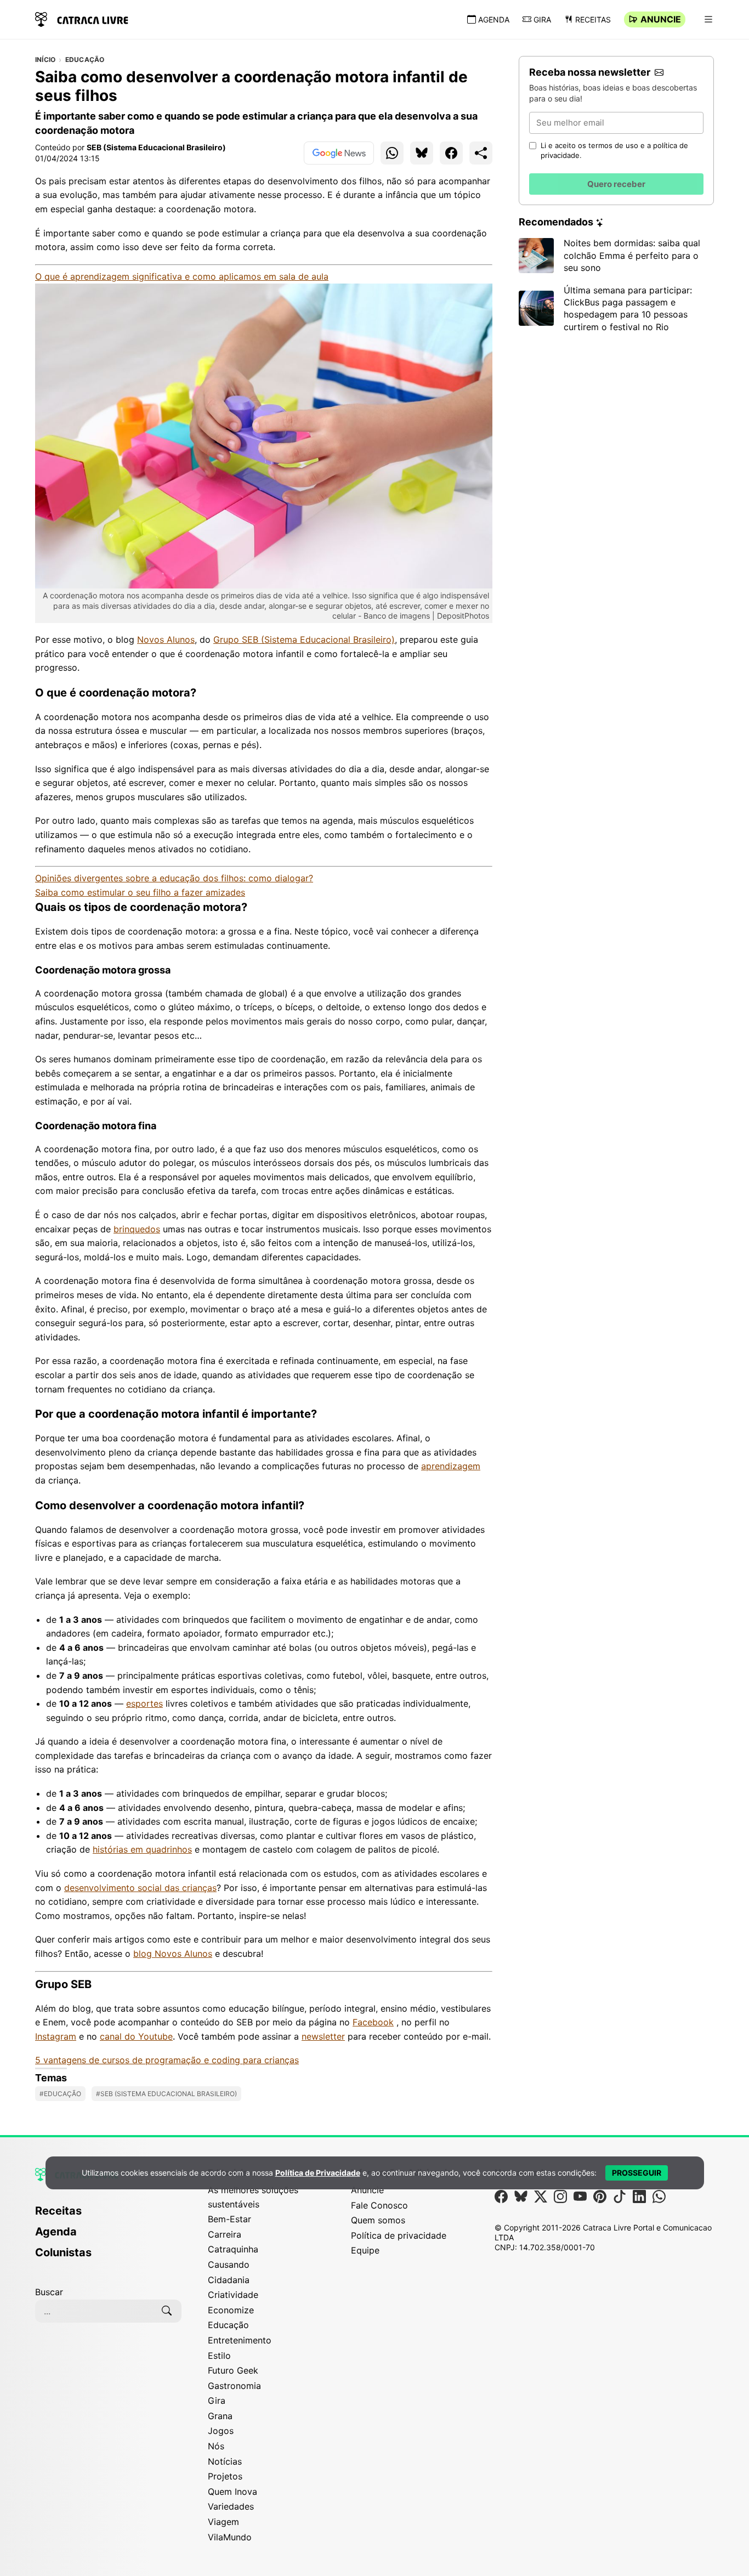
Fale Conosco (379, 2205)
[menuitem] (108, 2216)
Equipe (365, 2250)
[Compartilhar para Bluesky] (422, 153)
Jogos (221, 2431)
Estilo (219, 2356)
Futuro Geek (233, 2370)
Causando (229, 2264)
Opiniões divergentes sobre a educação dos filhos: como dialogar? (174, 878)
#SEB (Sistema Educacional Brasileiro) (166, 2094)
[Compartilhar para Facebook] (451, 153)
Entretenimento (240, 2340)
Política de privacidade (399, 2235)
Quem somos (378, 2220)
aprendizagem (451, 1466)
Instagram (56, 2036)
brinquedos (137, 1229)
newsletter (323, 2036)
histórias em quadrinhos (142, 1849)
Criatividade (233, 2295)
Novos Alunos (166, 639)
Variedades (231, 2506)
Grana (220, 2416)
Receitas (593, 19)
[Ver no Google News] (339, 153)
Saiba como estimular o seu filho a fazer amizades (140, 892)
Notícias (225, 2461)
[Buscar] (167, 2311)
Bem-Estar (229, 2219)
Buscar (49, 2292)
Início (45, 60)
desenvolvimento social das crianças (140, 1888)
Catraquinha (233, 2249)
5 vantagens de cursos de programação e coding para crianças (167, 2060)
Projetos (225, 2476)
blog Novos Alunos (173, 1954)
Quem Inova (232, 2492)
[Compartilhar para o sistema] (481, 153)
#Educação (60, 2094)
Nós (216, 2446)
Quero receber (616, 184)
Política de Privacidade (318, 2173)
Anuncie (661, 19)
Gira (542, 19)
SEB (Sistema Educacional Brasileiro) (156, 147)
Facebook (373, 2022)
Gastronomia (234, 2386)
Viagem (223, 2522)
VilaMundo (230, 2537)
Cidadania (229, 2280)
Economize (231, 2310)
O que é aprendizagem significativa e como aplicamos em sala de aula (182, 276)
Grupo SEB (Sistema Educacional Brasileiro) (304, 639)
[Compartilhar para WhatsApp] (392, 153)
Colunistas (63, 2252)
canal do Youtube (136, 2036)
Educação (85, 60)
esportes (144, 1703)
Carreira (225, 2234)
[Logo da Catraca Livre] (82, 18)
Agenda (494, 19)
